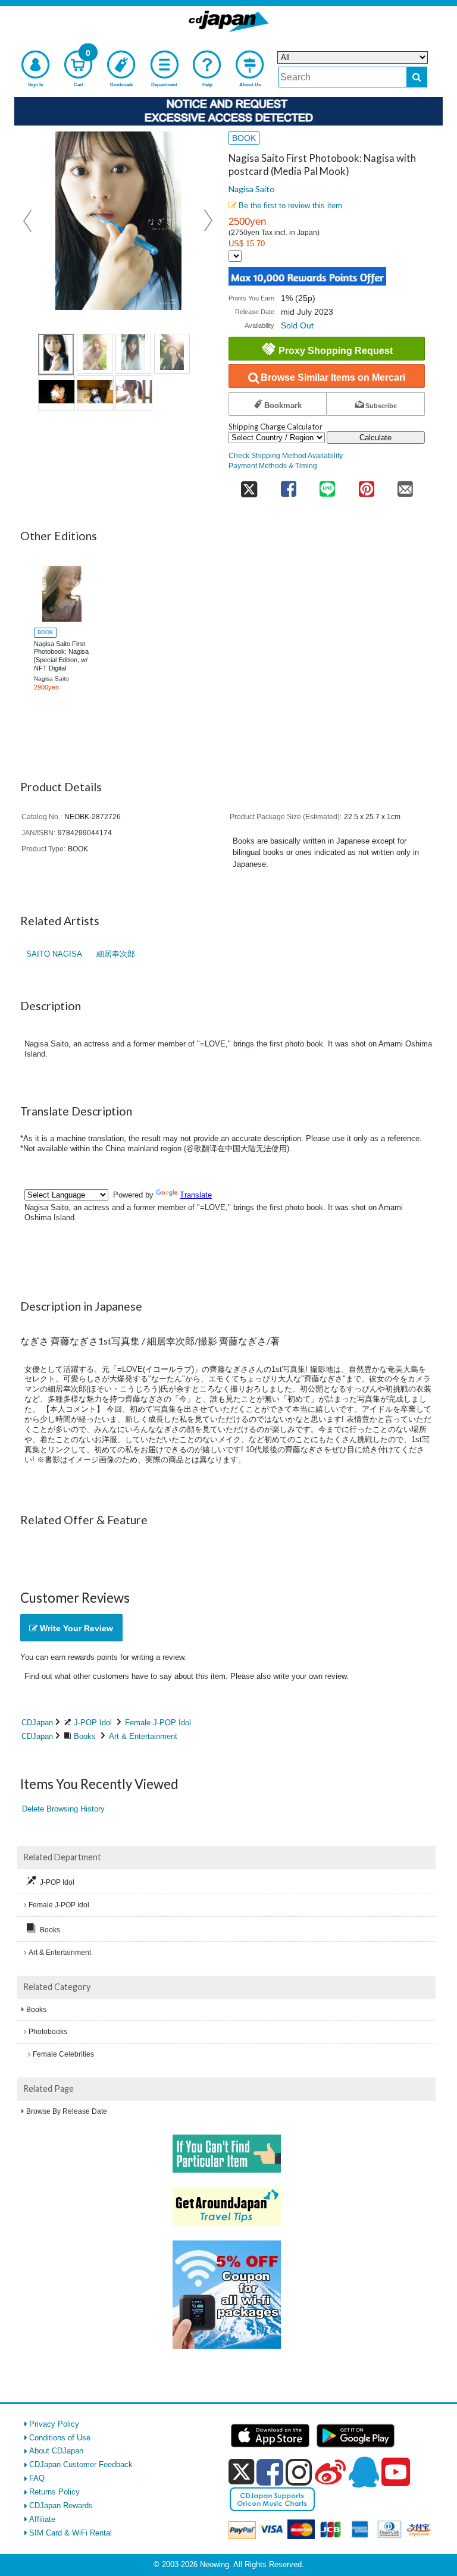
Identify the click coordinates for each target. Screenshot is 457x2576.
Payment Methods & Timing (273, 466)
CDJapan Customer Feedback (81, 2464)
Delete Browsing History (63, 1809)
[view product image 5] (57, 393)
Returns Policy (54, 2492)
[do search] (417, 77)
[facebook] (270, 2472)
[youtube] (396, 2472)
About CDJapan (56, 2451)
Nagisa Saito (252, 189)
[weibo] (330, 2472)
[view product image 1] (56, 354)
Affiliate (42, 2519)
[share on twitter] (249, 485)
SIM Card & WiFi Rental (71, 2533)
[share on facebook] (288, 485)
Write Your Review (75, 1628)
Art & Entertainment (143, 1736)
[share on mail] (405, 485)
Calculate (375, 438)
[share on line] (327, 485)
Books (85, 1736)
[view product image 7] (134, 393)
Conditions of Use (60, 2438)
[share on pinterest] (366, 485)
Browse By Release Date (67, 2111)
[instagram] (299, 2472)
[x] (241, 2472)
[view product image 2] (95, 354)
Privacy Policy (54, 2424)
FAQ (37, 2478)
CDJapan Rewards (61, 2506)
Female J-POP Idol (158, 1723)
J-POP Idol (93, 1723)
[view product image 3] (133, 354)
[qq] (364, 2472)
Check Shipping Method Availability (286, 455)
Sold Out (297, 325)
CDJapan (37, 1723)
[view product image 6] (95, 393)
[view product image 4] (172, 354)
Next (208, 221)
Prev (29, 221)
